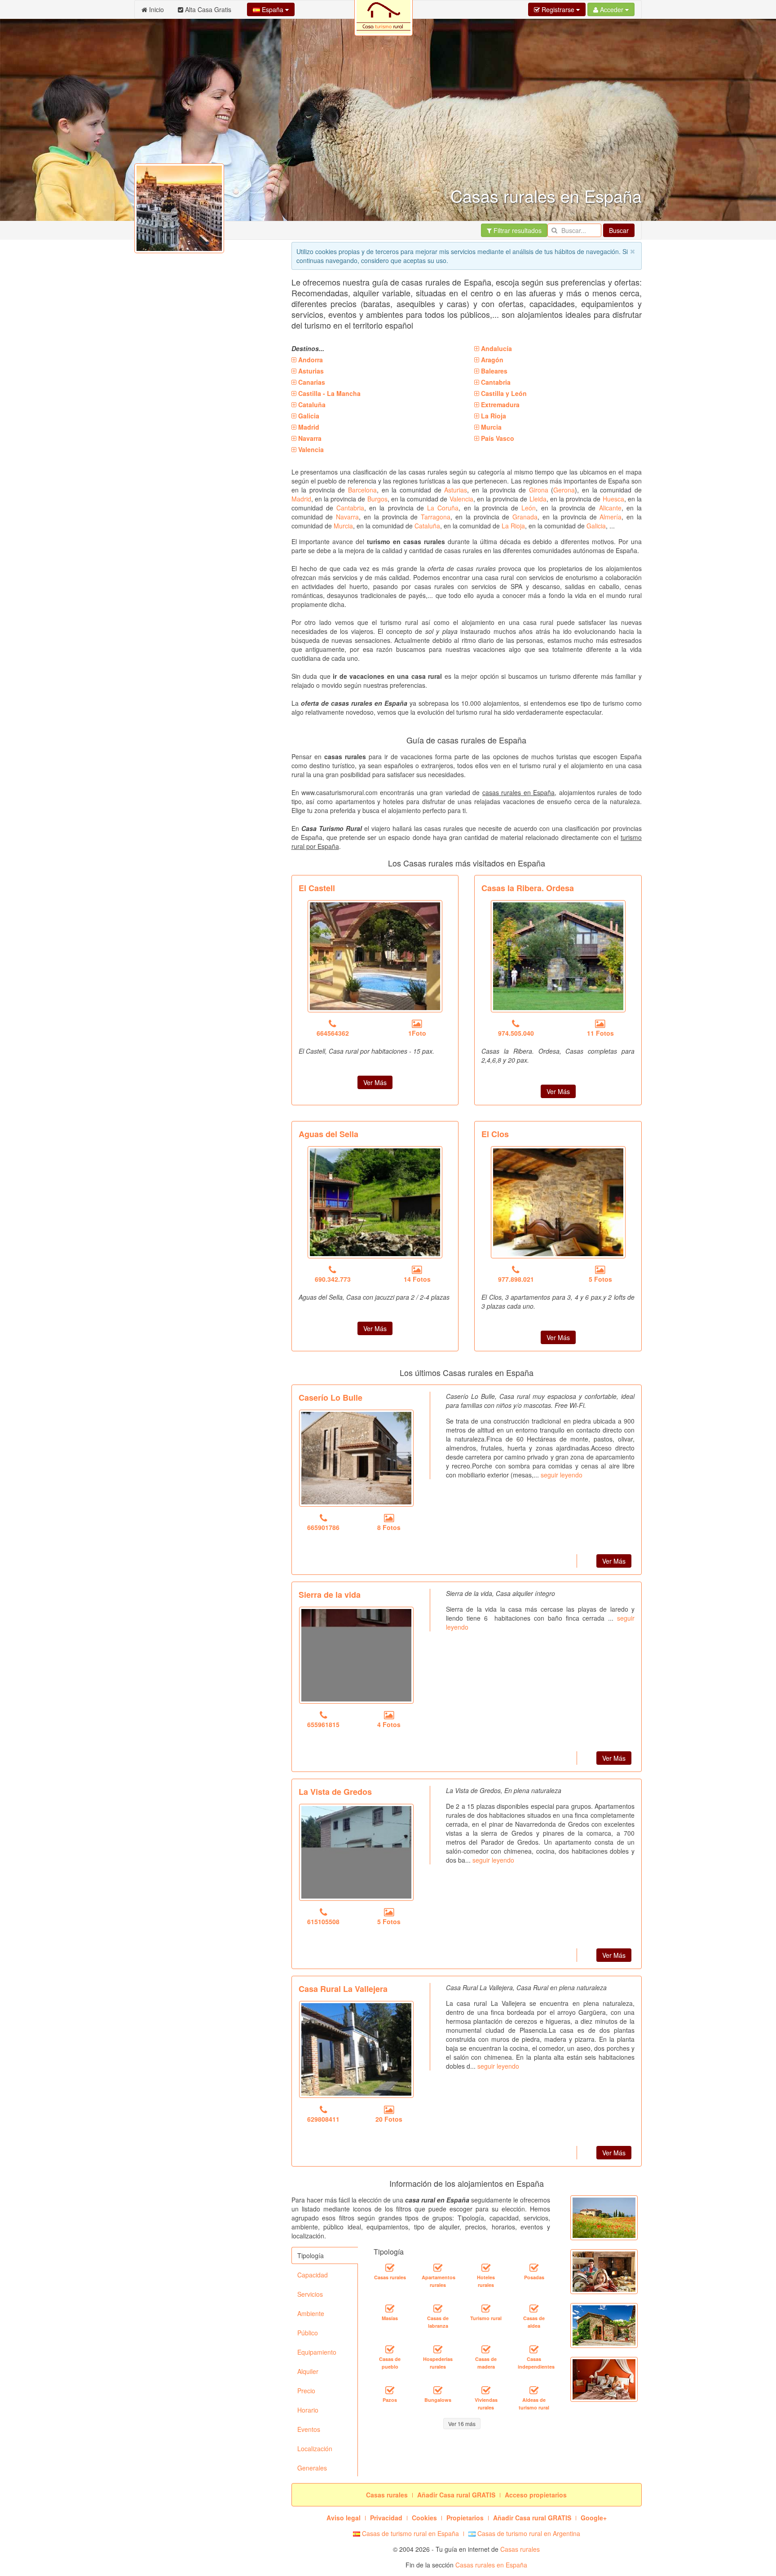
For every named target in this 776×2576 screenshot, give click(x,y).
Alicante (610, 508)
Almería (611, 517)
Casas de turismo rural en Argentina (528, 2533)
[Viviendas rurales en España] (486, 2390)
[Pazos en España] (390, 2390)
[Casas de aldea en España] (534, 2308)
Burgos (377, 499)
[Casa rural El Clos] (558, 1202)
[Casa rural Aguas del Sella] (375, 1202)
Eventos (309, 2429)
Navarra (347, 517)
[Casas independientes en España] (534, 2349)
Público (308, 2333)
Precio (306, 2391)
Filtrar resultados (517, 230)
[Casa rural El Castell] (375, 956)
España (273, 9)
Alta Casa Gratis (207, 9)
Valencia (461, 499)
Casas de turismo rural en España (410, 2533)
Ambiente (311, 2313)
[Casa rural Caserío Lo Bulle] (356, 1458)
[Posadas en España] (534, 2268)
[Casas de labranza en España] (438, 2308)
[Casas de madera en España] (486, 2349)
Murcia (343, 526)
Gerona (564, 490)
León (529, 508)
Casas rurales (520, 2549)
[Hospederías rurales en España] (438, 2349)
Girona (539, 490)
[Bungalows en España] (438, 2390)
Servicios (310, 2294)
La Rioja (513, 526)
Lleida (538, 499)
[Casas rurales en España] (390, 2268)
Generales (312, 2468)
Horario (308, 2410)
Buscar (619, 230)
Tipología (311, 2255)
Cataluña (427, 526)
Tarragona (436, 517)
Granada (525, 517)
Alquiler (308, 2371)
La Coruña (443, 508)
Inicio (156, 9)
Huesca (613, 499)
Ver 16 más (462, 2424)
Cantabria (350, 508)
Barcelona (362, 490)
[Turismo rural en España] (486, 2308)
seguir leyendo (562, 1475)
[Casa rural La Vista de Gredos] (356, 1852)
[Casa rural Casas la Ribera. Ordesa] (558, 956)
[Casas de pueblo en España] (390, 2349)
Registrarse (558, 9)
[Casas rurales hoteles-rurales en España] (486, 2268)
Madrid (301, 499)
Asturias (456, 490)
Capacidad (313, 2275)
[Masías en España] (390, 2308)
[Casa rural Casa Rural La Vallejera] (356, 2049)
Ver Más (375, 1082)
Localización (315, 2449)
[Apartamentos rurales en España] (438, 2268)
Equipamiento (317, 2352)
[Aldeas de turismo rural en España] (534, 2390)
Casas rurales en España (491, 2565)
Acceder (612, 9)
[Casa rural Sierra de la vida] (356, 1655)
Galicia (596, 526)
